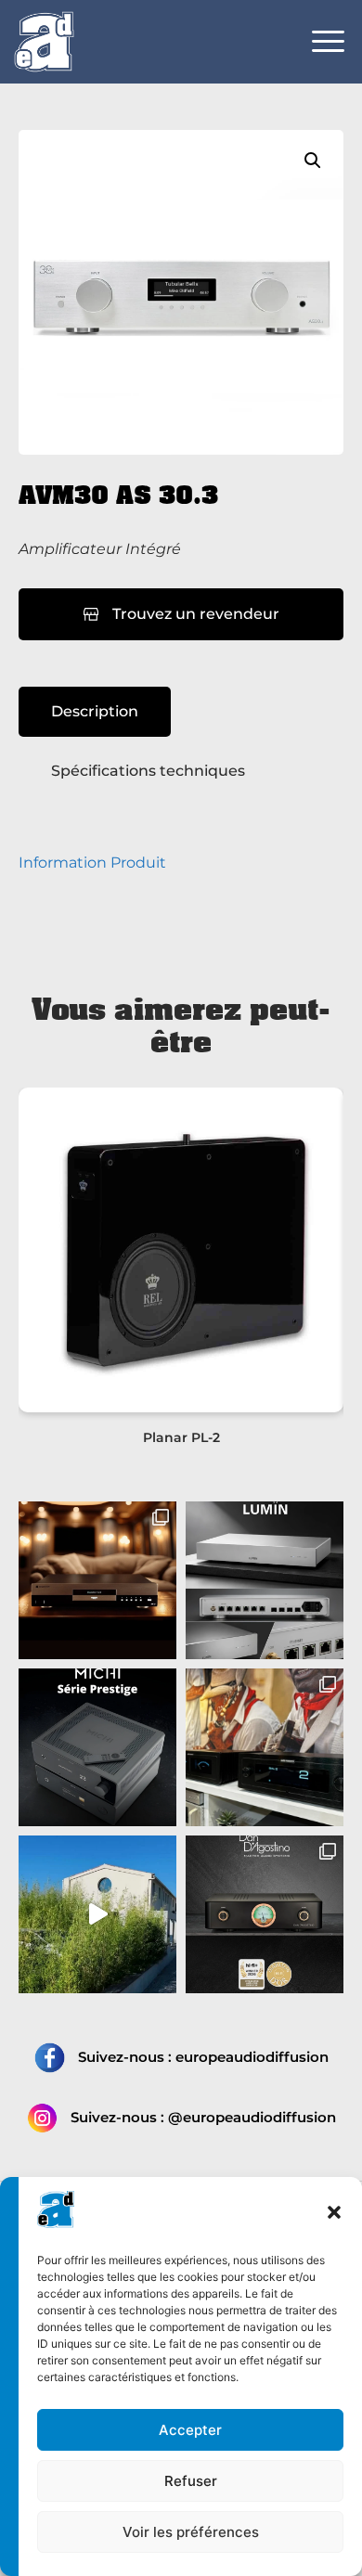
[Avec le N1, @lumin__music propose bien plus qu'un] (265, 1580)
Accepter (190, 2430)
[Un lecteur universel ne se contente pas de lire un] (97, 1580)
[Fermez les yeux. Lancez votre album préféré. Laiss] (97, 1747)
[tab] (95, 712)
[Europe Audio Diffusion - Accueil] (44, 41)
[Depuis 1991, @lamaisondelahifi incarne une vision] (97, 1914)
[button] (334, 2212)
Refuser (191, 2481)
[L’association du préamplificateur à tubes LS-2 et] (265, 1747)
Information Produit (92, 863)
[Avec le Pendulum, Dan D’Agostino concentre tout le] (265, 1914)
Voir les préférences (191, 2532)
